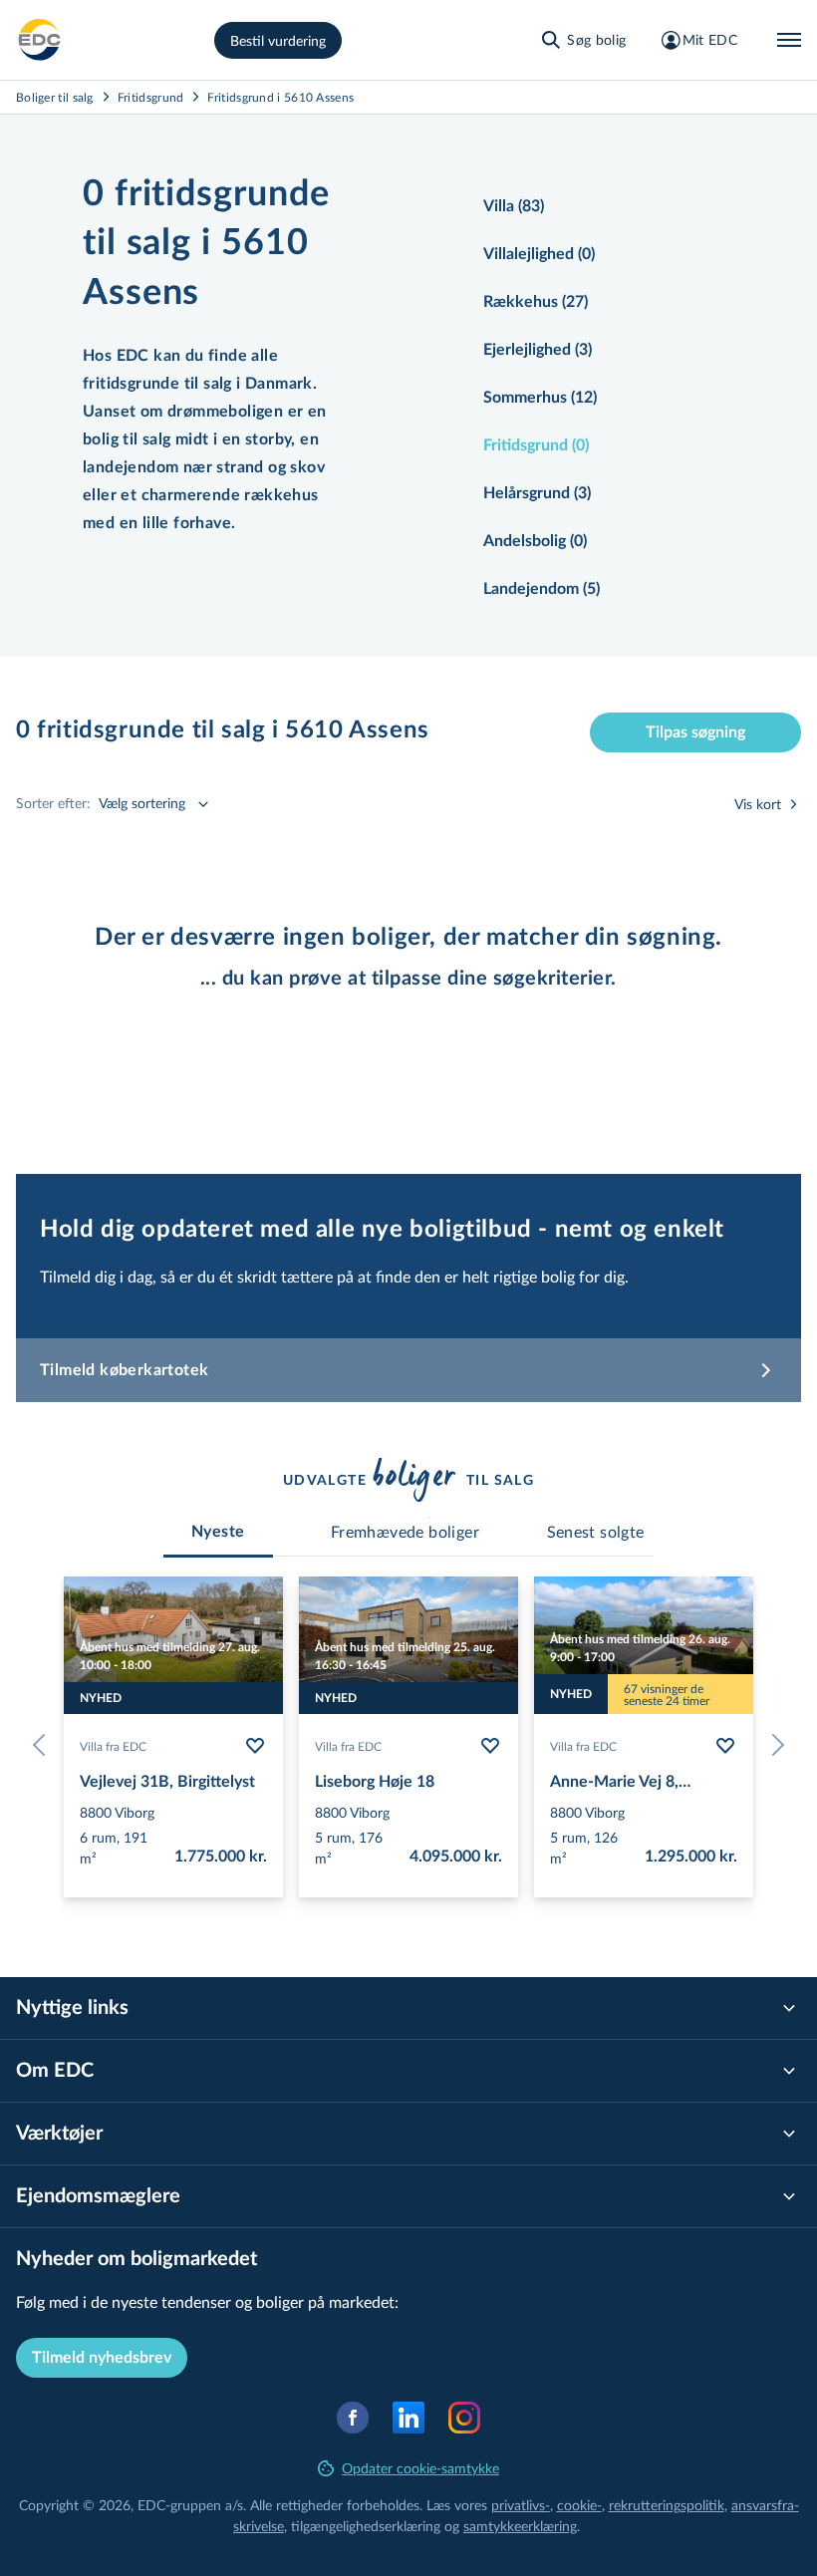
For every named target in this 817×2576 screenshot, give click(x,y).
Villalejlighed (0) (539, 254)
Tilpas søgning (695, 732)
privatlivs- (521, 2505)
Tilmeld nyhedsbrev (102, 2358)
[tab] (218, 1532)
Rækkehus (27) (536, 302)
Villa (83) (514, 206)
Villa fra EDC (113, 1746)
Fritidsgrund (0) (536, 445)
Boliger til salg (55, 97)
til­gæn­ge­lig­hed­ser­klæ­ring (366, 2526)
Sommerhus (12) (540, 398)
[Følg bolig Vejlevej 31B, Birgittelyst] (255, 1746)
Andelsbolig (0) (535, 541)
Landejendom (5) (542, 589)
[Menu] (789, 40)
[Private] (40, 40)
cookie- (579, 2505)
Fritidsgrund (151, 97)
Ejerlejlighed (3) (538, 350)
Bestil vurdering (278, 40)
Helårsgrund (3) (537, 493)
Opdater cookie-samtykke (420, 2468)
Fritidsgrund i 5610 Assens (280, 97)
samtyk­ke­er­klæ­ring (520, 2526)
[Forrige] (44, 1745)
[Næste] (773, 1745)
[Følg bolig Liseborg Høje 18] (490, 1746)
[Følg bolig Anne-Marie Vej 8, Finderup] (725, 1746)
